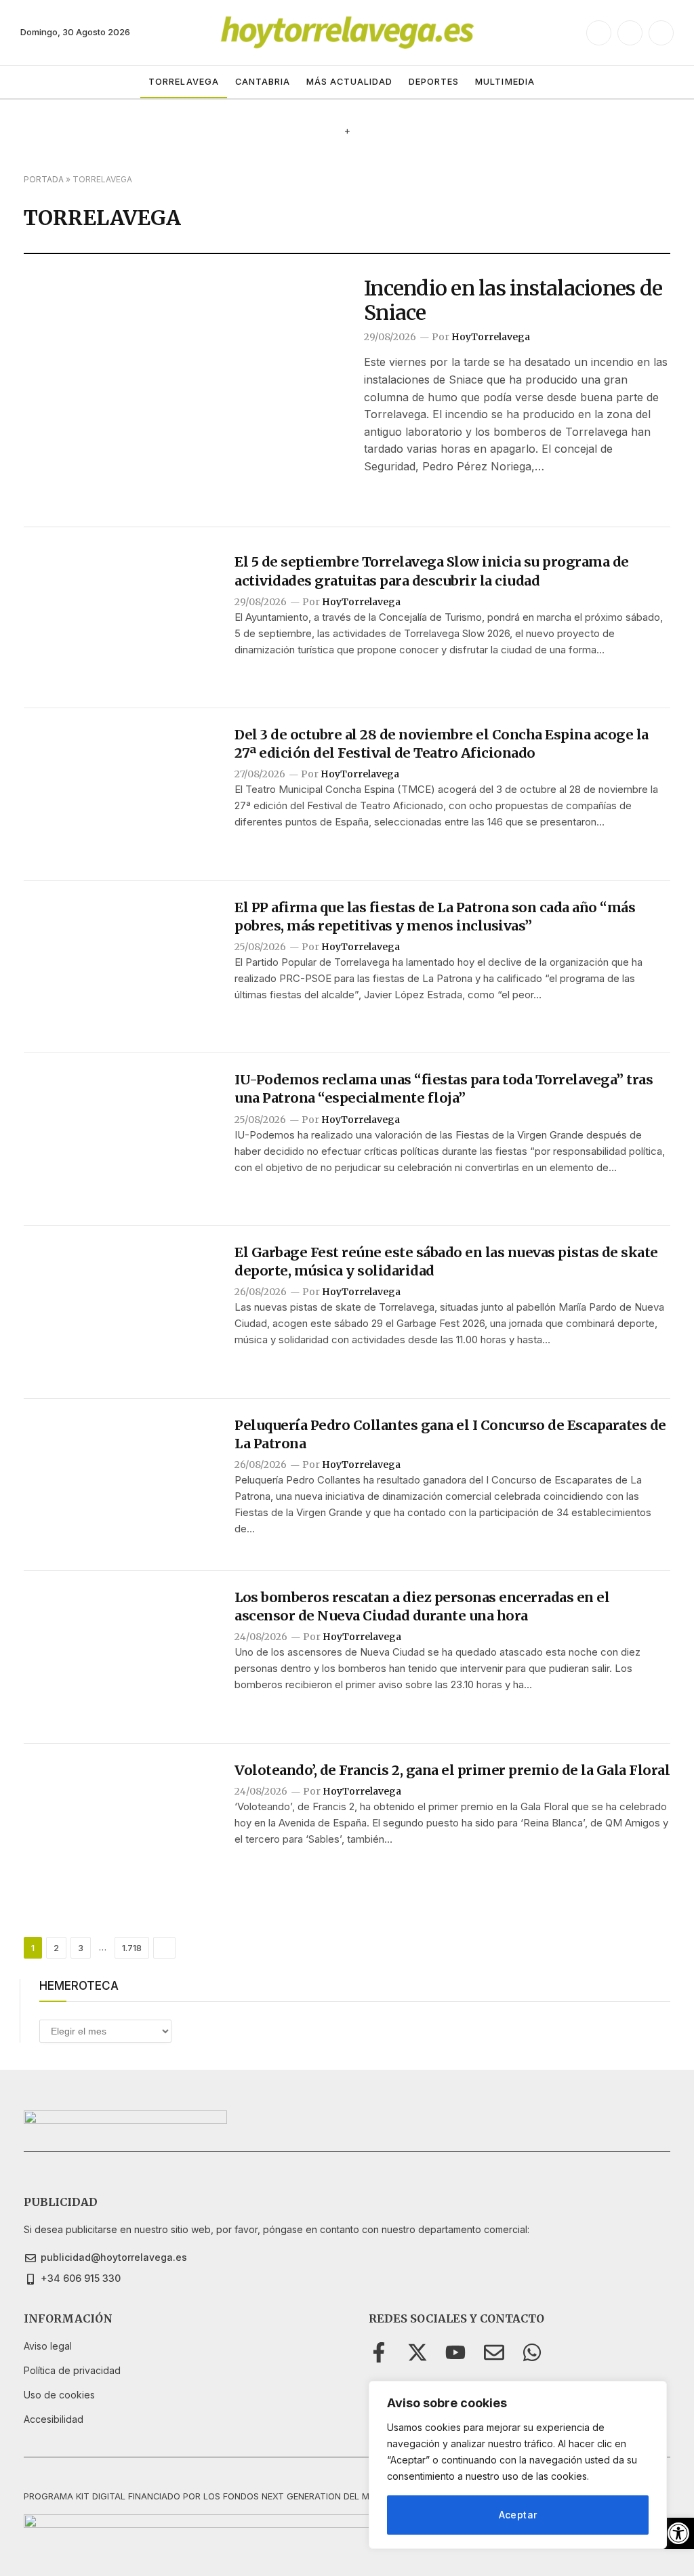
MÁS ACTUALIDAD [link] (349, 82)
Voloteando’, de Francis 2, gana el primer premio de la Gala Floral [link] (452, 1770)
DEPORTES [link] (434, 82)
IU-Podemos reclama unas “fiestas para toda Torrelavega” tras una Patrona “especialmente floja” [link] (444, 1088)
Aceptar (518, 2515)
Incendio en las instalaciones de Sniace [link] (513, 300)
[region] (518, 2465)
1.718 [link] (132, 1948)
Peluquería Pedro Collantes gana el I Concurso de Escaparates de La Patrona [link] (450, 1434)
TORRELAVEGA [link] (183, 82)
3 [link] (81, 1948)
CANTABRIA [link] (263, 82)
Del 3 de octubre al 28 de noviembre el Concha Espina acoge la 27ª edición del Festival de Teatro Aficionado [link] (442, 743)
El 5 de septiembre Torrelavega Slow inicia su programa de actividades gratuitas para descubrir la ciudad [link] (432, 571)
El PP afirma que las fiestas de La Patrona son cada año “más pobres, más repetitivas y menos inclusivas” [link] (435, 916)
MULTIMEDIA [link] (505, 82)
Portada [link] (44, 179)
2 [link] (56, 1948)
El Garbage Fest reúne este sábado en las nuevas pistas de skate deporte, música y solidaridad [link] (446, 1261)
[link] (678, 2533)
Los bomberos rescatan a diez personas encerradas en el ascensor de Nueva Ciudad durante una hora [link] (422, 1606)
